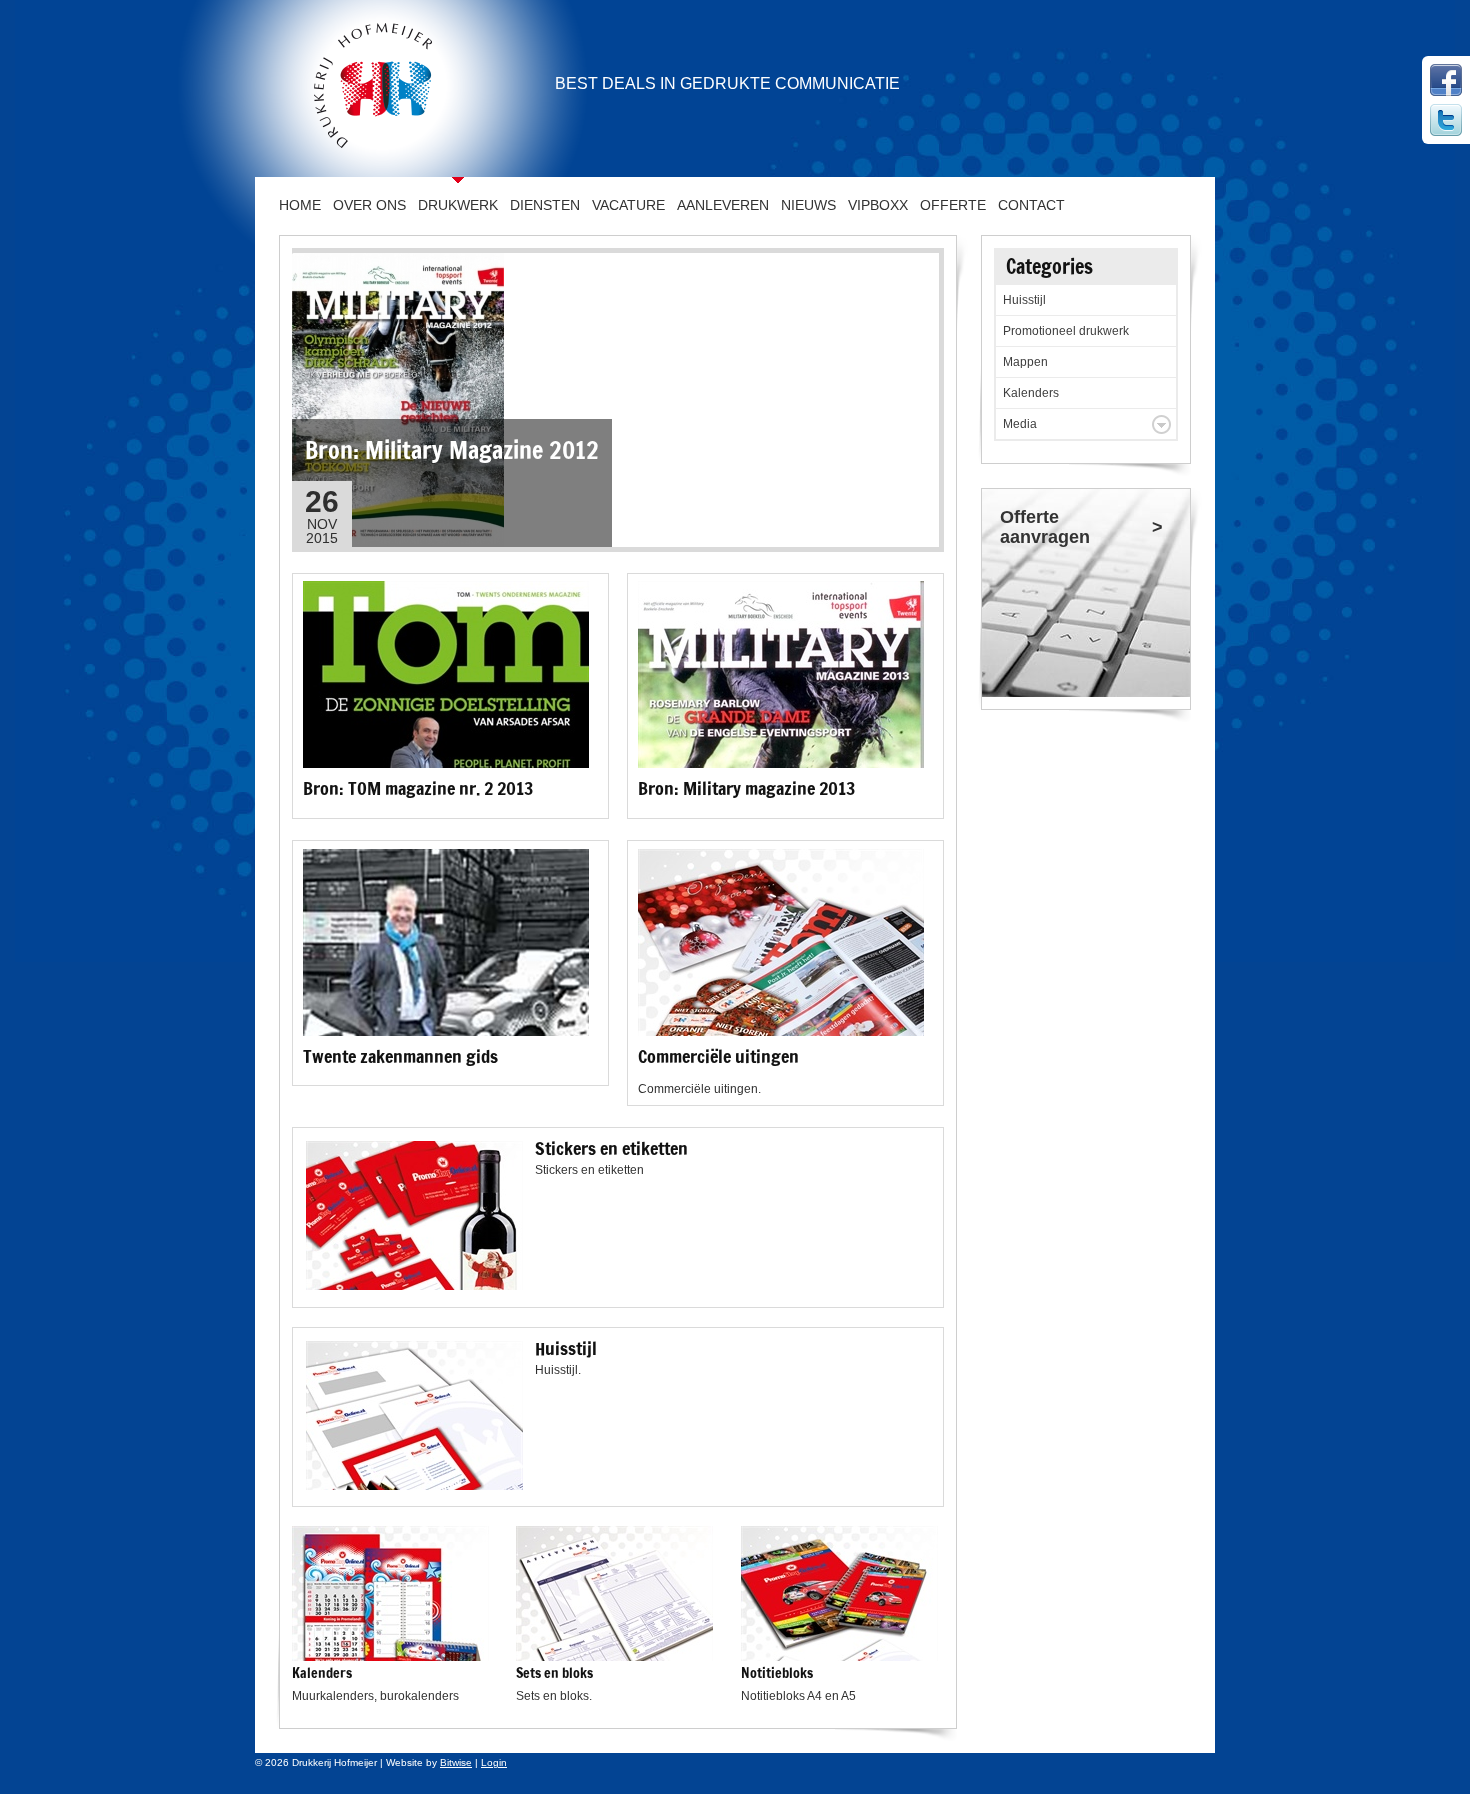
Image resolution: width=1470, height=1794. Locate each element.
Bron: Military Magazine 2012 (452, 450)
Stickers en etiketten (611, 1148)
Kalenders (322, 1673)
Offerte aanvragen (1045, 527)
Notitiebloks (777, 1673)
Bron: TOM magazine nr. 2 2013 (418, 788)
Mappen (1025, 362)
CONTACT (1031, 205)
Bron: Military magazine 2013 (746, 788)
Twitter (1446, 120)
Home (300, 205)
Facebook (1446, 80)
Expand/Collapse (1161, 424)
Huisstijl (566, 1348)
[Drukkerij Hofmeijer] (367, 88)
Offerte (953, 205)
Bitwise (456, 1762)
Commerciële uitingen (718, 1056)
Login (494, 1762)
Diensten (545, 205)
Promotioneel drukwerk (1066, 331)
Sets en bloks (554, 1673)
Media (1020, 424)
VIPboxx (878, 205)
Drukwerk (458, 205)
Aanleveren (723, 205)
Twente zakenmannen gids (400, 1056)
